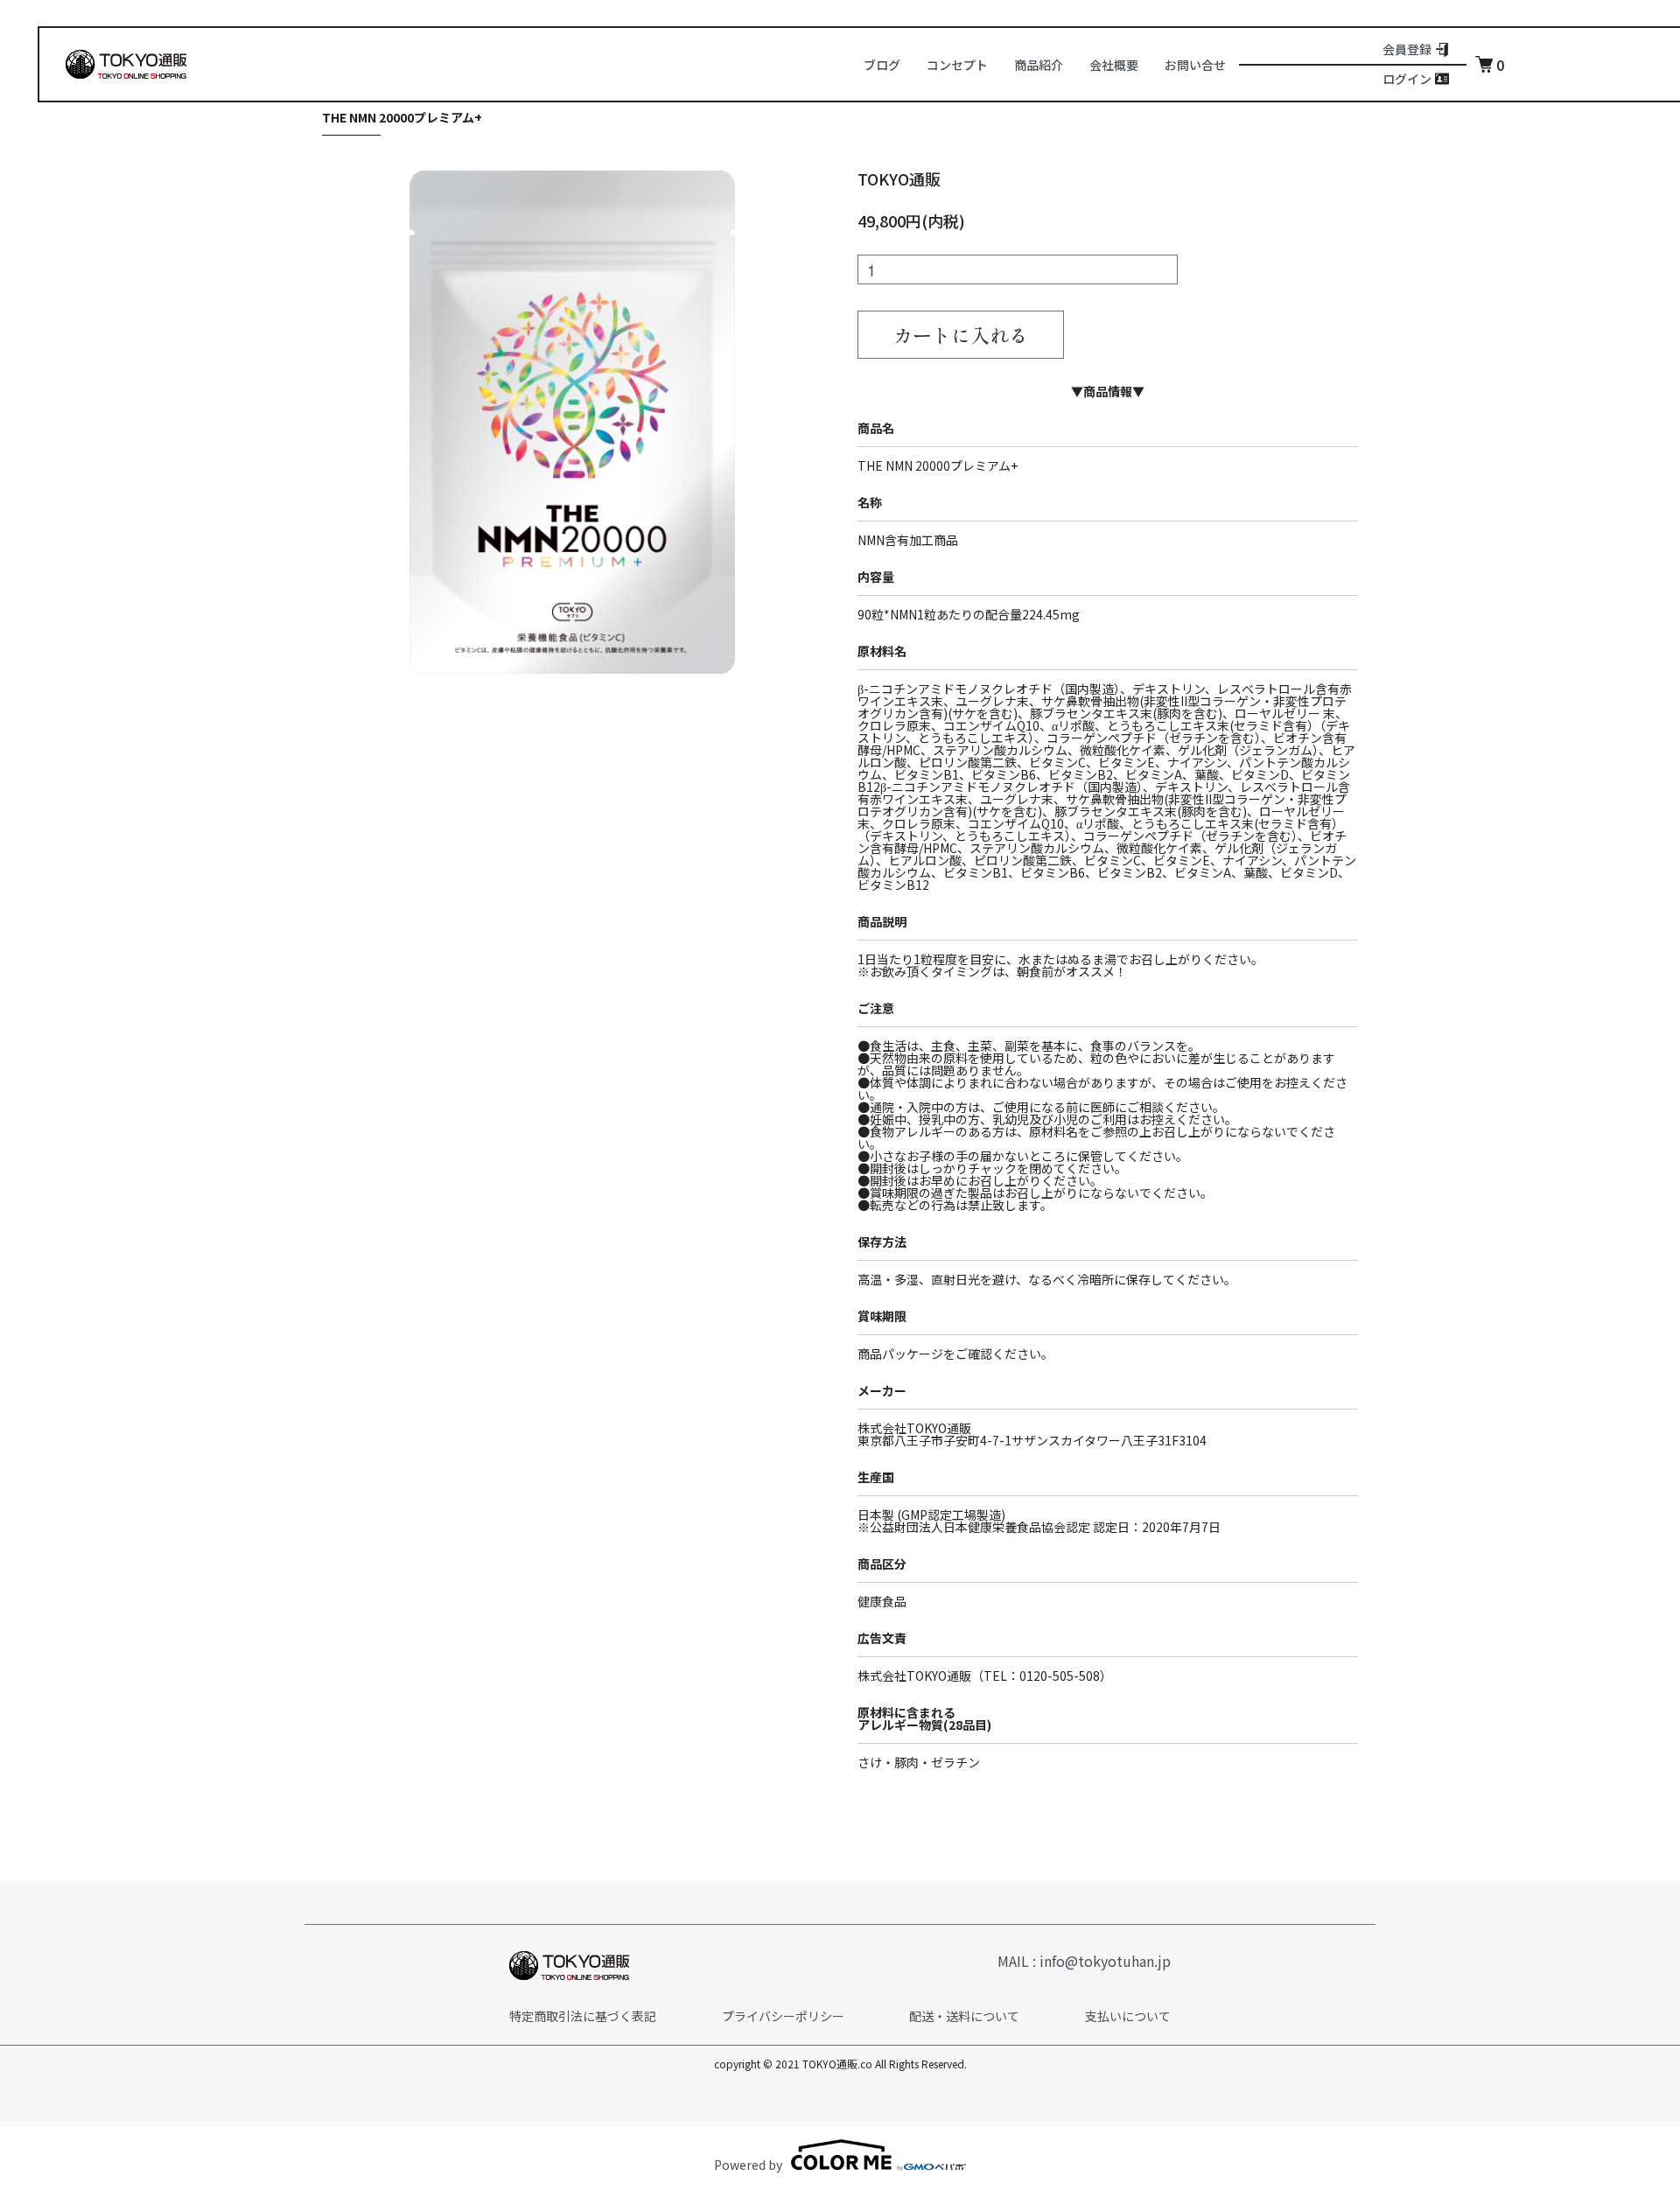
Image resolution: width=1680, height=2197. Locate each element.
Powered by (748, 2163)
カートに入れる (961, 334)
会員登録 (1407, 49)
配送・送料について (964, 2016)
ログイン (1407, 79)
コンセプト (957, 65)
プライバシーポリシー (783, 2016)
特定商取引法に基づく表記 (583, 2016)
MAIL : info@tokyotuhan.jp (1084, 1961)
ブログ (882, 65)
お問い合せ (1195, 65)
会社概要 (1114, 65)
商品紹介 (1039, 65)
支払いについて (1128, 2016)
